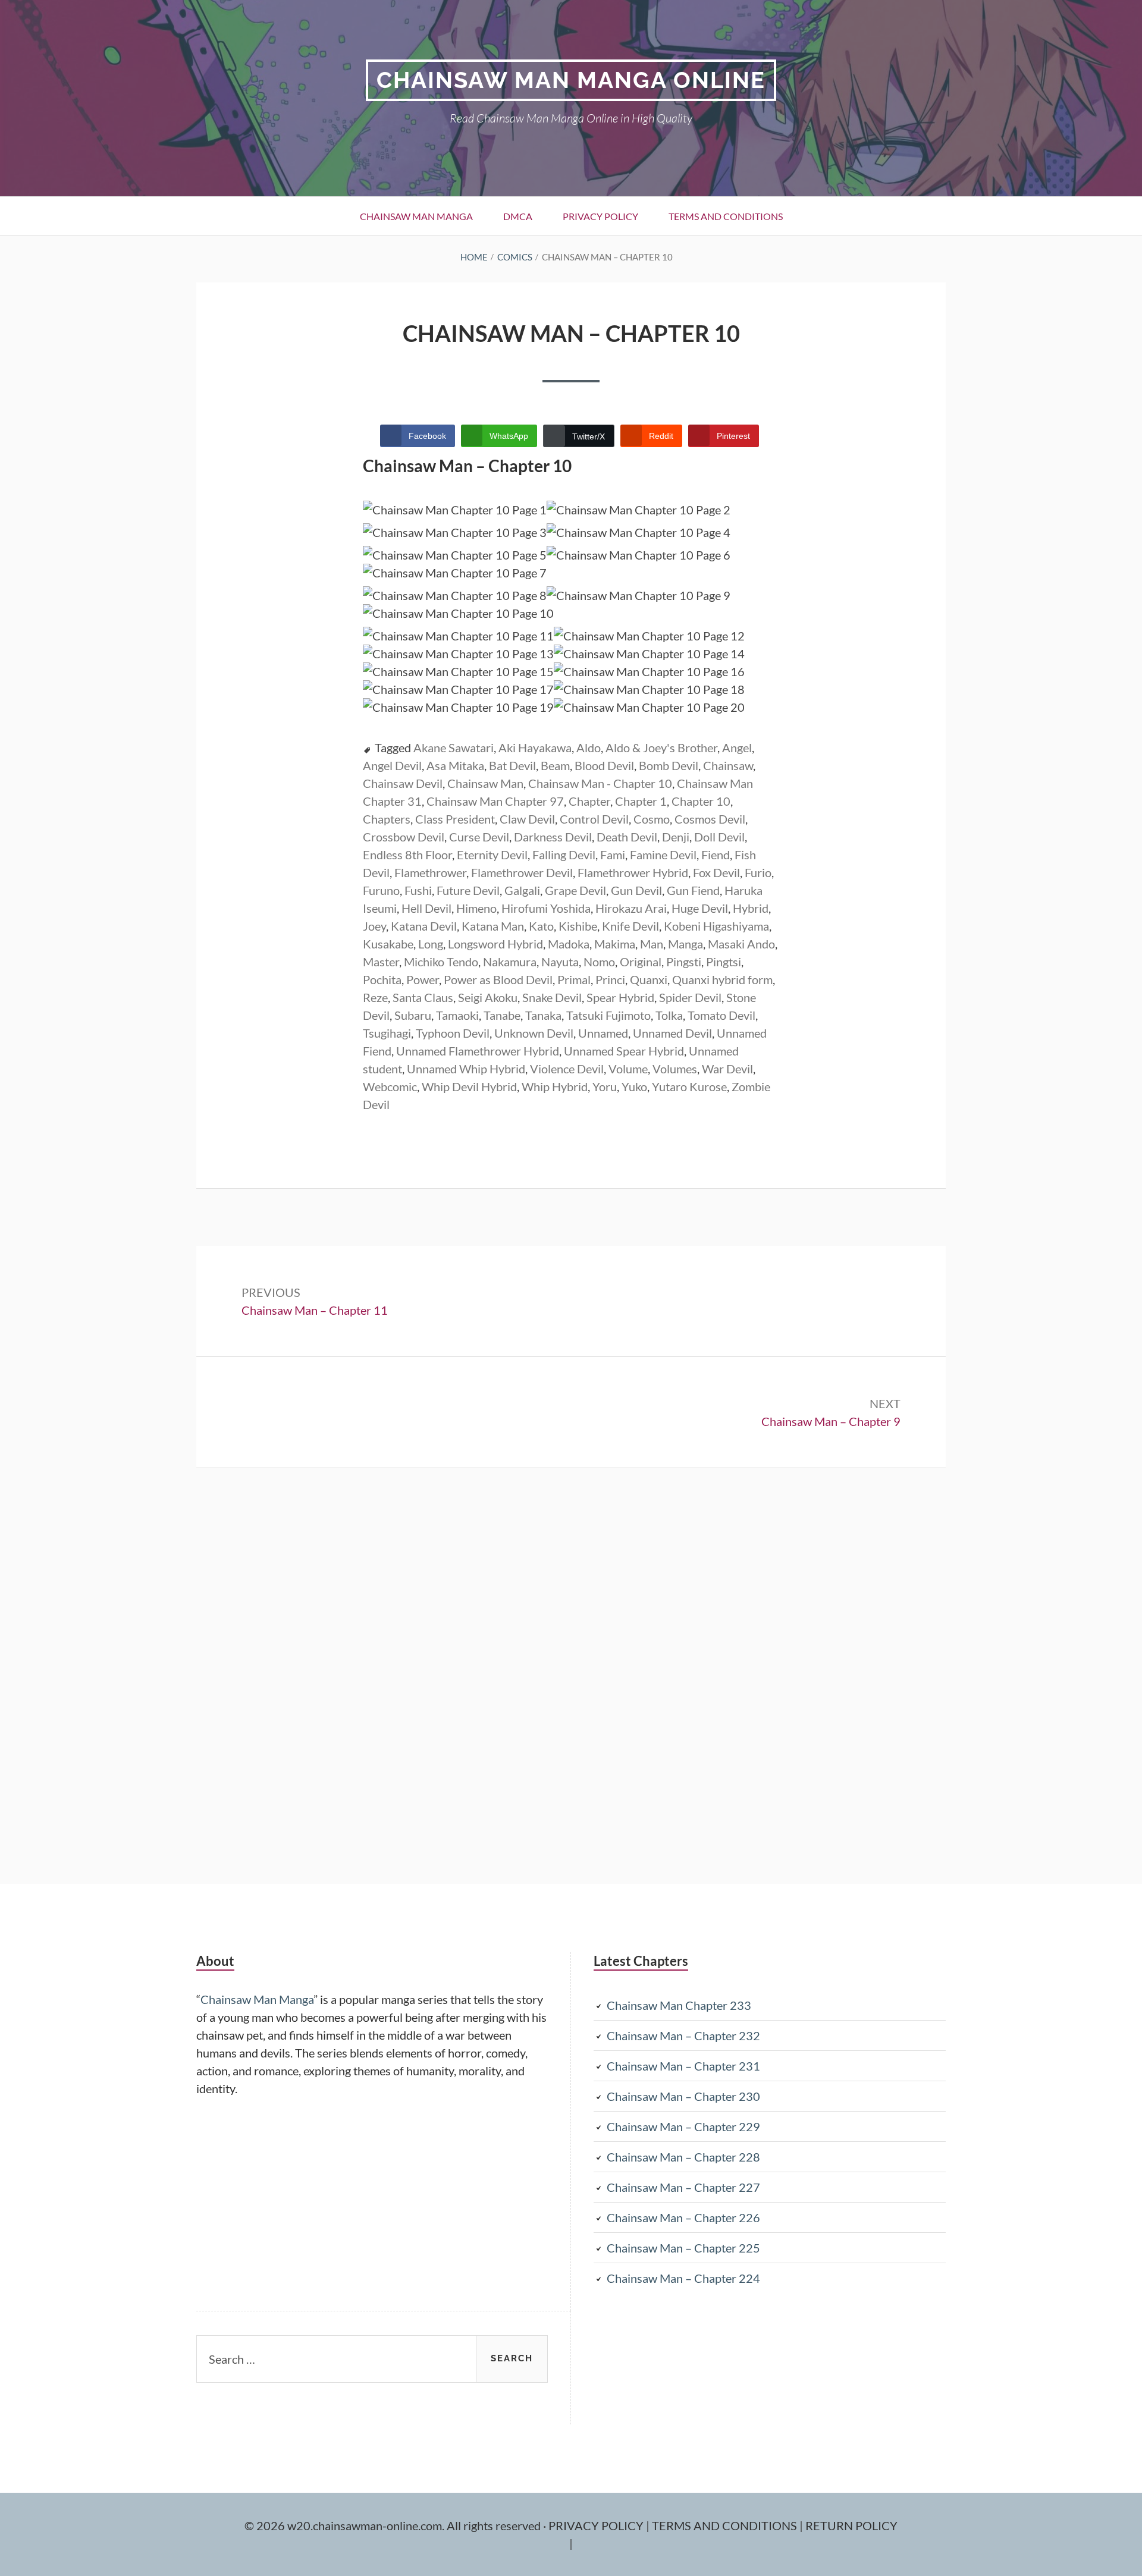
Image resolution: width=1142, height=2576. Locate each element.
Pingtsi (724, 962)
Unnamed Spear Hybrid (624, 1051)
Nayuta (560, 962)
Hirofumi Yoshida (546, 908)
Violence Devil (567, 1069)
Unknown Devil (534, 1033)
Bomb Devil (669, 765)
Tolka (669, 1015)
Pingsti (684, 962)
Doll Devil (719, 837)
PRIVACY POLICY (597, 2525)
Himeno (476, 908)
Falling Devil (564, 855)
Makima (615, 944)
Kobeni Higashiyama (716, 926)
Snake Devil (552, 997)
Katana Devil (424, 926)
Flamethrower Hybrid (633, 872)
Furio (758, 872)
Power (423, 979)
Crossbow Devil (404, 837)
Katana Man (493, 926)
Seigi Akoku (488, 997)
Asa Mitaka (455, 765)
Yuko (634, 1086)
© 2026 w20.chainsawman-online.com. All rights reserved (394, 2525)
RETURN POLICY (851, 2525)
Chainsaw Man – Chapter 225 (683, 2248)
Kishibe (578, 926)
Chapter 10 (701, 801)
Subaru (413, 1015)
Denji (676, 837)
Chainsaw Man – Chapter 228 (683, 2157)
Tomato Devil (721, 1015)
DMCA (518, 216)
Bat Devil (512, 765)
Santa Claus (423, 997)
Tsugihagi (387, 1033)
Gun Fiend (693, 890)
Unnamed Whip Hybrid (466, 1069)
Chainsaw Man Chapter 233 (679, 2005)
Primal (574, 979)
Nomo (599, 962)
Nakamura (510, 962)
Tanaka (543, 1015)
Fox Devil (716, 872)
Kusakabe (388, 944)
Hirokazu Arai (631, 908)
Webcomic (390, 1086)
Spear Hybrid (620, 997)
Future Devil (468, 890)
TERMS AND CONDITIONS (726, 2525)
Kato (541, 926)
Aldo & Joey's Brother (661, 747)
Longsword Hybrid (495, 944)
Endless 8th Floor (407, 855)
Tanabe (502, 1015)
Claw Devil (527, 819)
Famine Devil (663, 855)
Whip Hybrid (555, 1086)
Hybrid (751, 908)
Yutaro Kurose (689, 1086)
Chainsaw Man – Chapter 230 (683, 2096)
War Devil (727, 1069)
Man (652, 944)
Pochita (382, 979)
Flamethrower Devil (522, 872)
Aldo (589, 747)
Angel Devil (392, 765)
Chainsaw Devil (403, 783)
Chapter (589, 801)
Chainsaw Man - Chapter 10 (600, 783)
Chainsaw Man (485, 783)
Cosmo (652, 819)
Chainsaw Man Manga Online (571, 80)
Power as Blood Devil (498, 979)
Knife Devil (630, 926)
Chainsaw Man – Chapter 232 (683, 2035)
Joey (374, 926)
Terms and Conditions (726, 216)
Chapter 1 (641, 801)
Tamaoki (457, 1015)
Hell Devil (426, 908)
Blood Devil (604, 765)
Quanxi (649, 979)
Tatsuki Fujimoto (608, 1015)
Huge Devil (700, 908)
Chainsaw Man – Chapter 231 (683, 2066)
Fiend (716, 855)
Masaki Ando (741, 944)
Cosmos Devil (710, 819)
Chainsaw (728, 765)
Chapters (387, 819)
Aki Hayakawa (535, 747)
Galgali (522, 890)
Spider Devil (690, 997)
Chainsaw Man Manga (416, 216)
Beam (555, 765)
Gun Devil (636, 890)
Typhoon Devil (453, 1033)
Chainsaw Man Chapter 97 (495, 801)
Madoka (569, 944)
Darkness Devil (553, 837)
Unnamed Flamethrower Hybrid (478, 1051)
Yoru (605, 1086)
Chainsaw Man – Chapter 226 (683, 2217)
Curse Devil (479, 837)
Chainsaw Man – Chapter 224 (683, 2278)
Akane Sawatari (454, 747)
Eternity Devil (492, 855)
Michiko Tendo (441, 962)
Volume (628, 1069)
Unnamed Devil (672, 1033)
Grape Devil (575, 890)
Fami (613, 855)
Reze (375, 997)
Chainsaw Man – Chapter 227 (683, 2187)
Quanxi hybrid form (722, 979)
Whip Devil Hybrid (469, 1086)
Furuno (381, 890)
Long (431, 944)
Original (641, 962)
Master (381, 962)
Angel (737, 747)
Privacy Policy (600, 216)
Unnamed (603, 1033)
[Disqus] (571, 1674)
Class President (455, 819)
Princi (610, 979)
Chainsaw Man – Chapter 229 (683, 2126)
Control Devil (594, 819)
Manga (685, 944)
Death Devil (627, 837)
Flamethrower (430, 872)
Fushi (418, 890)
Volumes (675, 1069)
